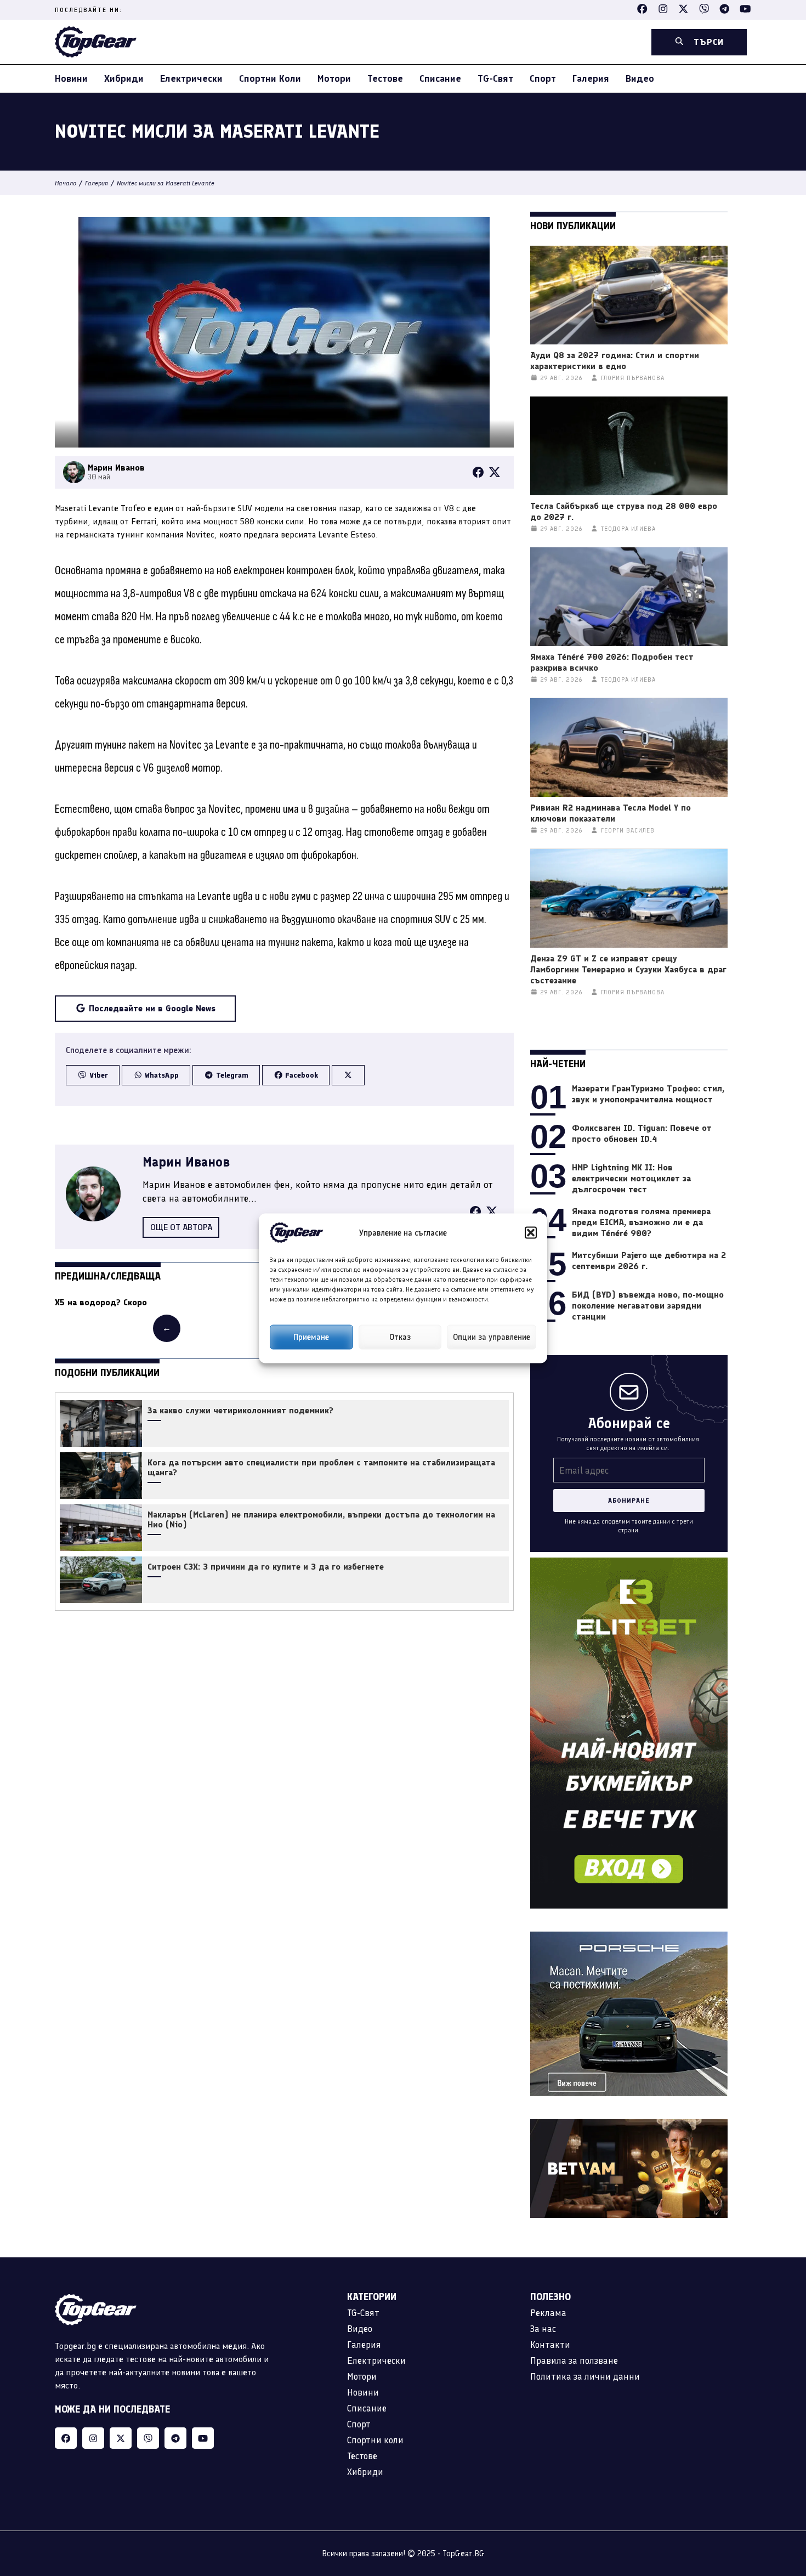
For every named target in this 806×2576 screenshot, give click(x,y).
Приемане (311, 1337)
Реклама (548, 2313)
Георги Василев (628, 831)
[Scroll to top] (775, 2499)
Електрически (191, 78)
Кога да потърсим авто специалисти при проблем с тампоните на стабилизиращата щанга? (321, 1468)
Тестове (385, 78)
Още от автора (181, 1227)
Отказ (400, 1337)
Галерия (591, 78)
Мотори (334, 78)
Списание (440, 78)
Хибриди (124, 78)
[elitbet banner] (629, 1564)
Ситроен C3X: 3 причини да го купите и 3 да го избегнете (266, 1567)
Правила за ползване (574, 2360)
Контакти (550, 2345)
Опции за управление (492, 1337)
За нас (543, 2329)
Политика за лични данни (585, 2376)
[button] (531, 1232)
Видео (640, 78)
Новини (71, 78)
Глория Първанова (633, 378)
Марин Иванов (186, 1162)
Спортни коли (270, 78)
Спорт (543, 78)
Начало (66, 183)
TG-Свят (495, 78)
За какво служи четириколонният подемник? (240, 1411)
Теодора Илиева (628, 529)
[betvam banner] (629, 2125)
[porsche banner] (629, 1938)
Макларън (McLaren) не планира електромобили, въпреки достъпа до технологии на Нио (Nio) (321, 1520)
